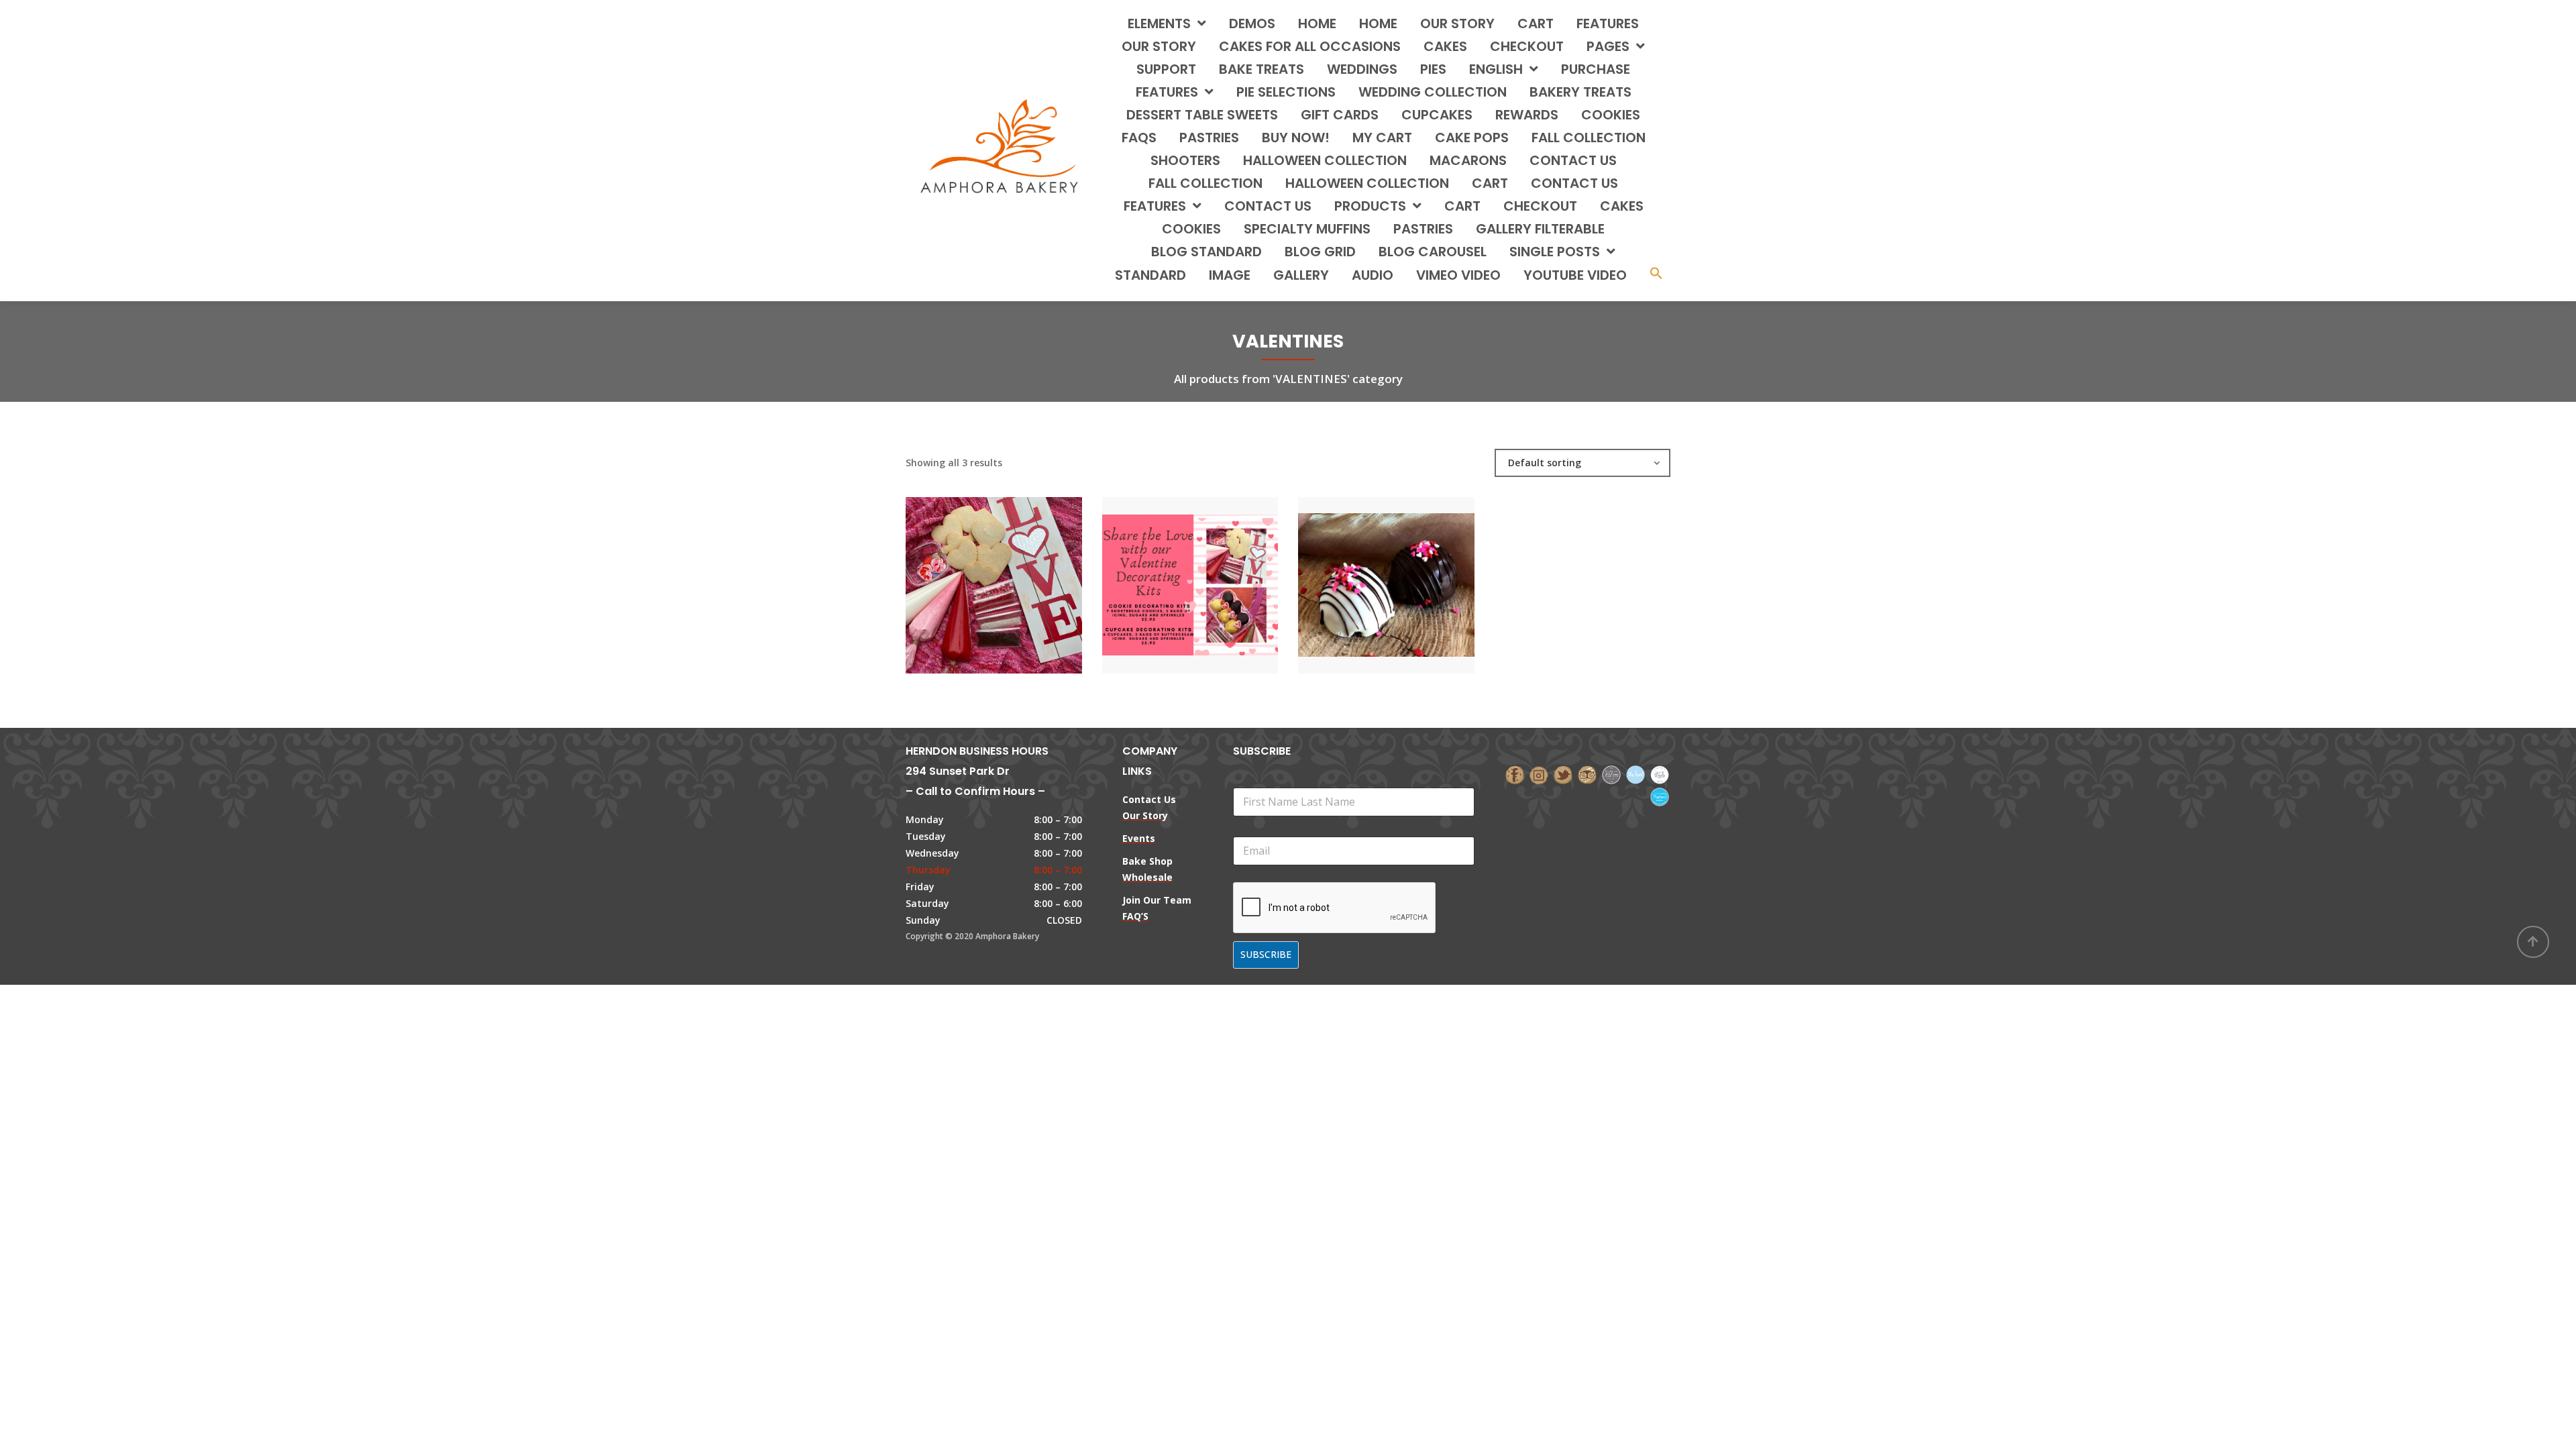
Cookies (1191, 229)
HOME (1317, 23)
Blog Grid (1320, 252)
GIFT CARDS (1340, 115)
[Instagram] (1539, 774)
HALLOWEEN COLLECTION (1325, 160)
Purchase (1596, 69)
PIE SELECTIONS (1286, 92)
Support (1166, 69)
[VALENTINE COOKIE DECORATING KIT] (971, 572)
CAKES (1445, 46)
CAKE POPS (1472, 138)
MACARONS (1468, 160)
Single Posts (1555, 252)
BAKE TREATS (1262, 69)
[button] (1656, 275)
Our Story (1457, 23)
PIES (1433, 69)
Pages (1608, 46)
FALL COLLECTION (1589, 138)
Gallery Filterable (1540, 229)
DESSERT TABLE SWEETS (1202, 115)
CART (1490, 183)
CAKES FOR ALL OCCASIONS (1310, 46)
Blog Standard (1206, 252)
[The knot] (1635, 774)
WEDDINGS (1362, 69)
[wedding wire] (1660, 795)
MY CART (1382, 138)
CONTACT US (1573, 160)
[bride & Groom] (1611, 774)
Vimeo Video (1458, 275)
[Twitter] (1563, 774)
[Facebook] (1515, 774)
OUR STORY (1159, 46)
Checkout (1527, 46)
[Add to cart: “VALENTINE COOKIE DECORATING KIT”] (1016, 572)
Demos (1252, 23)
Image (1230, 275)
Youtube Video (1575, 275)
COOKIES (1611, 115)
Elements (1159, 23)
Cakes (1622, 206)
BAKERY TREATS (1580, 92)
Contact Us (1268, 206)
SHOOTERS (1185, 160)
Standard (1150, 275)
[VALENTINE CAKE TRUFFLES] (1363, 572)
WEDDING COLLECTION (1433, 92)
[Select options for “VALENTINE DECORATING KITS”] (1213, 572)
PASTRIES (1209, 138)
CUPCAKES (1437, 115)
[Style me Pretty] (1660, 774)
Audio (1373, 275)
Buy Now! (1296, 138)
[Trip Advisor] (1587, 774)
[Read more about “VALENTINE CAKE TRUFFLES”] (1409, 572)
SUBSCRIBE (1266, 954)
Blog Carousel (1433, 252)
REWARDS (1527, 115)
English (1496, 69)
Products (1370, 206)
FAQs (1139, 138)
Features (1608, 23)
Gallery (1301, 275)
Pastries (1423, 229)
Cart (1536, 23)
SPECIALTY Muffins (1307, 229)
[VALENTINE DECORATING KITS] (1167, 572)
